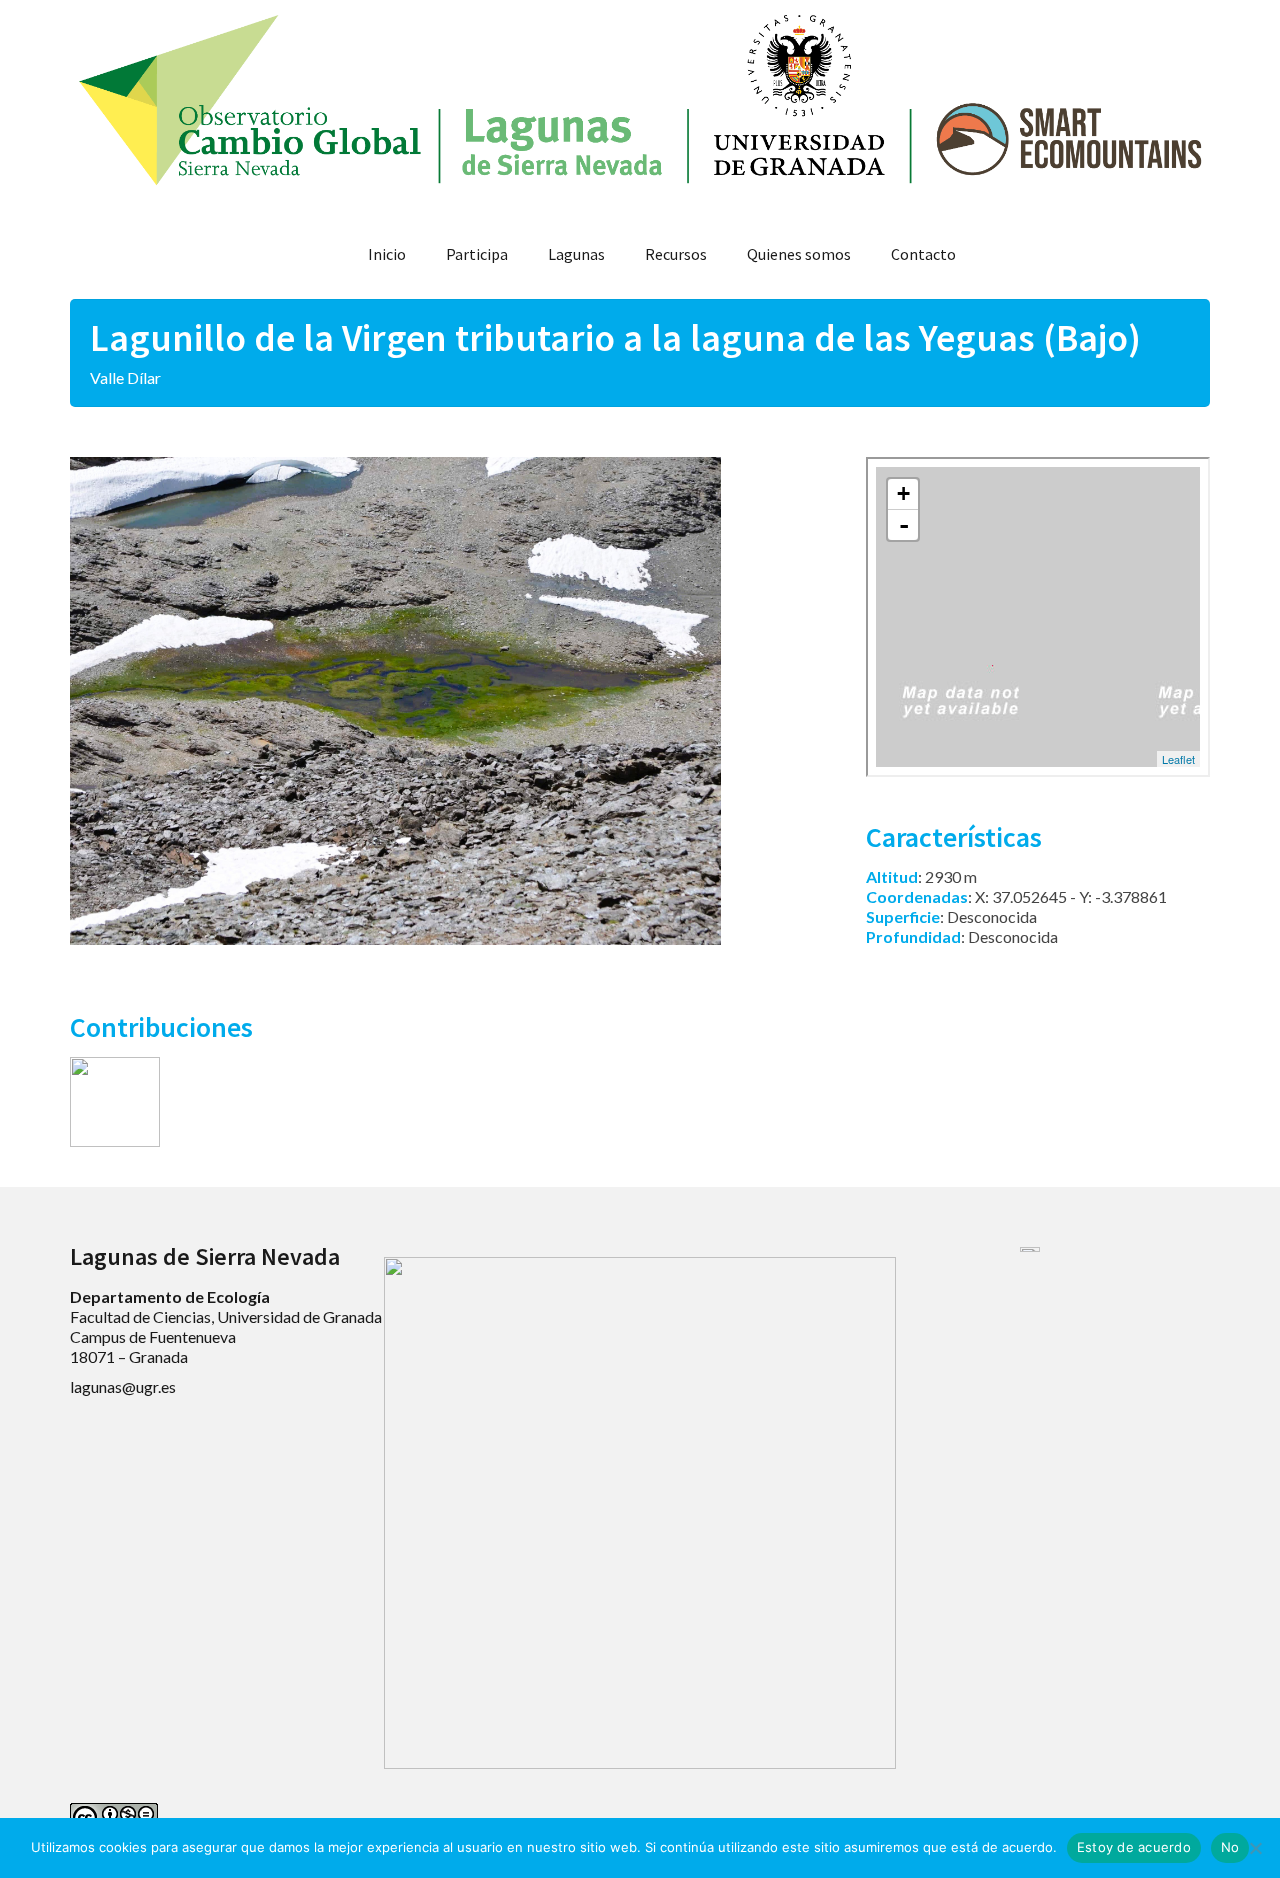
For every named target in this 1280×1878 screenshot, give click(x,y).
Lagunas (576, 254)
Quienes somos (799, 254)
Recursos (676, 254)
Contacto (923, 254)
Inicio (387, 254)
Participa (477, 254)
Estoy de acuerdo (1134, 1847)
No (1230, 1847)
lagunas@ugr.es (123, 1386)
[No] (1255, 1848)
